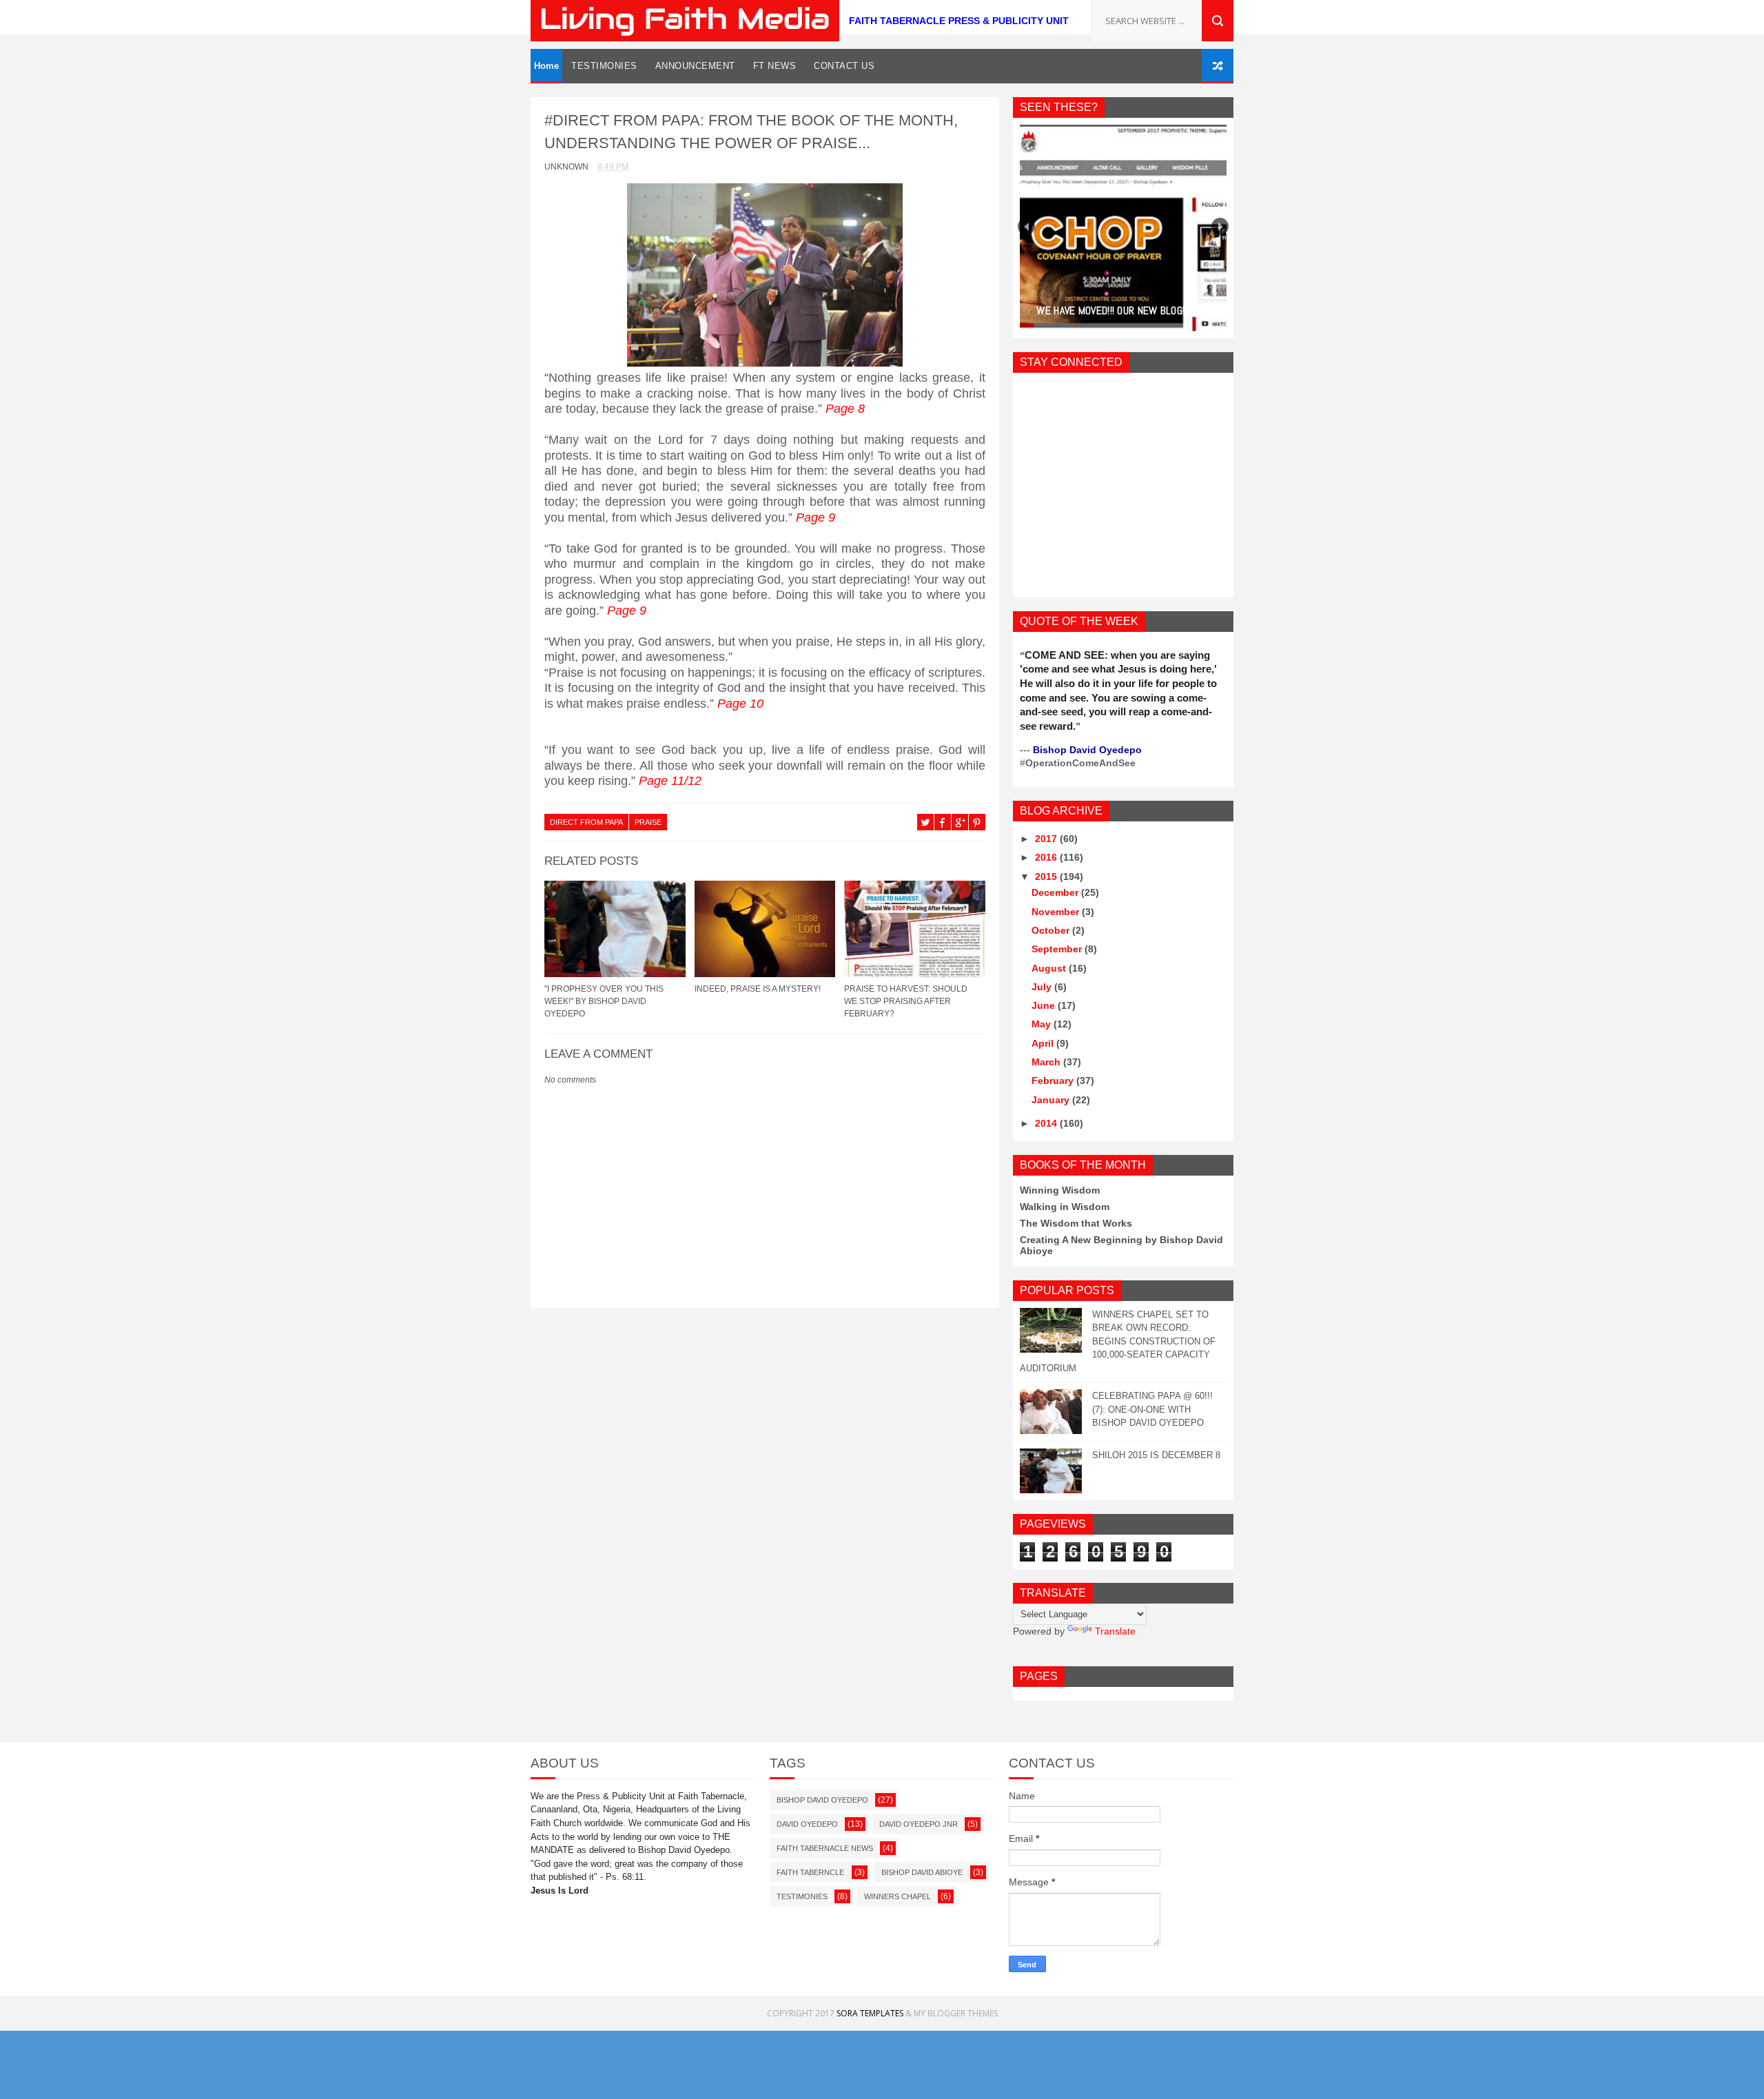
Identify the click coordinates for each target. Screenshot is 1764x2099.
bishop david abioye (922, 1872)
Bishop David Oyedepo (822, 1800)
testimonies (802, 1896)
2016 (1047, 857)
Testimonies (604, 66)
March (1047, 1062)
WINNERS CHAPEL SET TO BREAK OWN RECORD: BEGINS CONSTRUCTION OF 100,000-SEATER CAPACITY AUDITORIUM (1118, 1341)
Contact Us (844, 66)
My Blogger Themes (956, 2013)
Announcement (695, 66)
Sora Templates (870, 2013)
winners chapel (898, 1896)
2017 (1047, 839)
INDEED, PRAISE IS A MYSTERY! (758, 989)
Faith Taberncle (810, 1872)
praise (648, 822)
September (1058, 949)
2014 (1047, 1123)
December (1056, 892)
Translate (1115, 1631)
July (1043, 987)
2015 (1047, 877)
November (1057, 912)
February (1054, 1081)
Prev (1026, 226)
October (1052, 930)
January (1052, 1100)
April (1044, 1043)
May (1043, 1024)
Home (546, 66)
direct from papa (586, 822)
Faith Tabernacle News (825, 1848)
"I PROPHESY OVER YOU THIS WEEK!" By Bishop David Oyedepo (604, 1001)
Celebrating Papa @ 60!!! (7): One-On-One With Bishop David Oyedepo (1152, 1409)
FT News (775, 66)
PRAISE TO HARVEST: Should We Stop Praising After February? (906, 1001)
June (1045, 1005)
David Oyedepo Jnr (919, 1824)
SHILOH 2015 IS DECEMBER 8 (1156, 1455)
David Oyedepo (807, 1824)
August (1050, 968)
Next (1220, 226)
